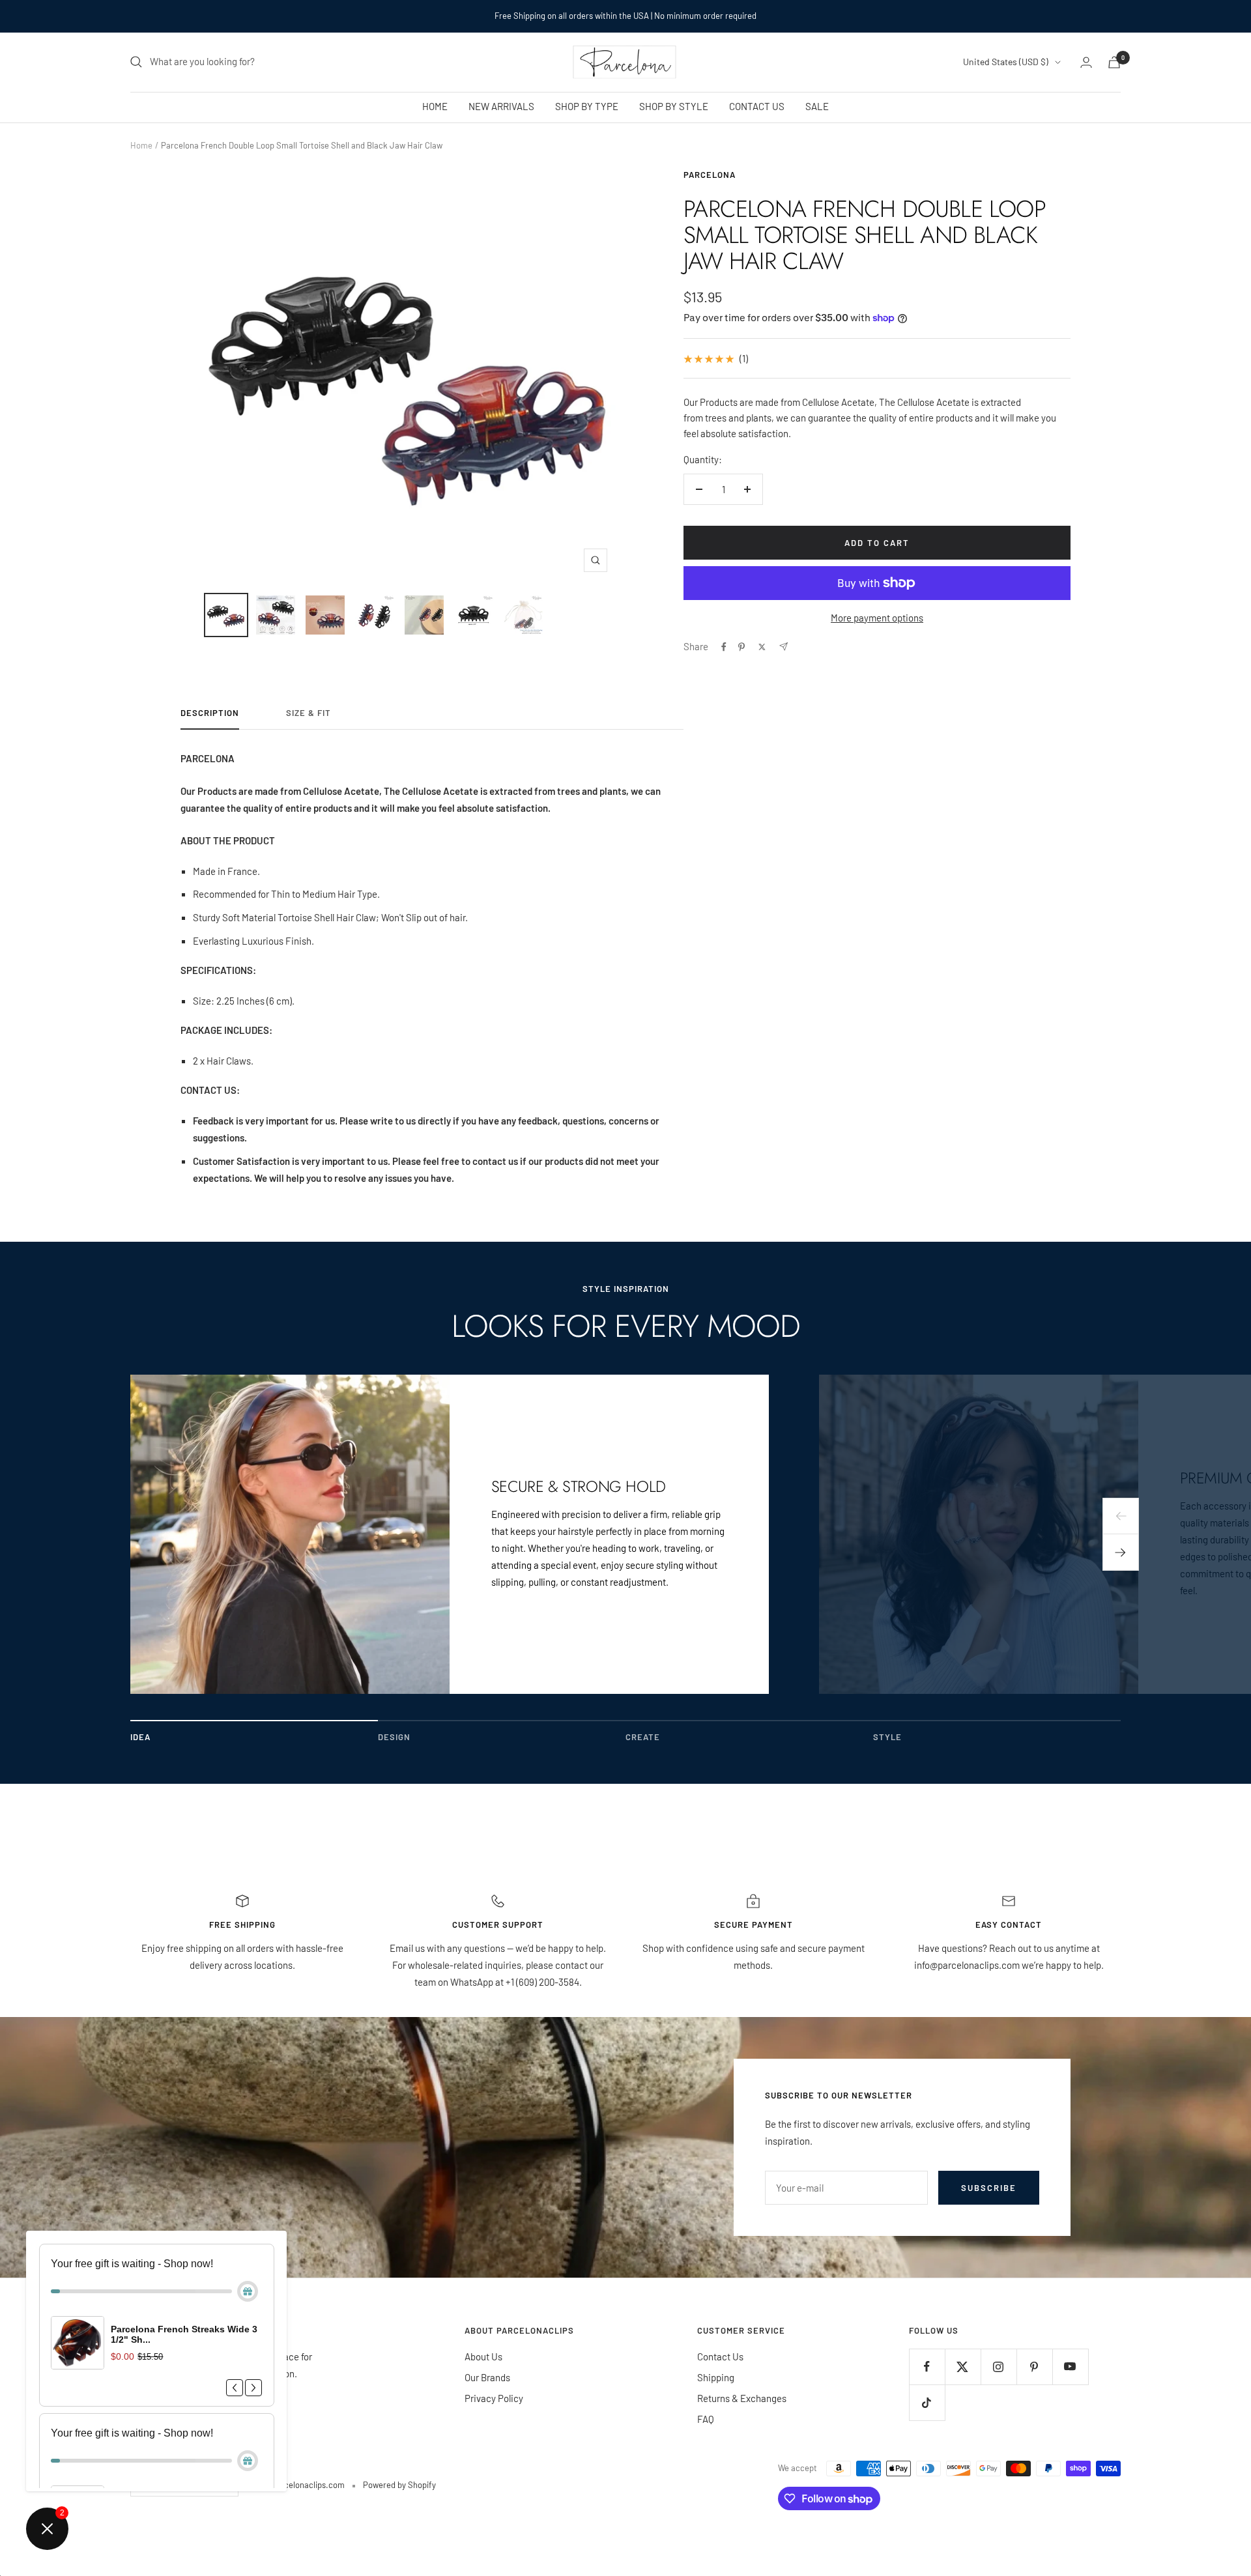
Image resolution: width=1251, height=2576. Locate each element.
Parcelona (710, 175)
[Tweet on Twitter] (762, 647)
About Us (483, 2356)
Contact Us (720, 2356)
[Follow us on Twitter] (963, 2367)
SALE (817, 106)
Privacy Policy (494, 2398)
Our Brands (487, 2377)
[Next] (1121, 1553)
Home (141, 145)
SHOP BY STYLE (674, 106)
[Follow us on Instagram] (999, 2367)
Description (210, 713)
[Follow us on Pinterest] (1034, 2367)
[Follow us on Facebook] (927, 2367)
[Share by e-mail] (784, 647)
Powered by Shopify (399, 2485)
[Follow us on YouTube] (1070, 2367)
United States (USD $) (1006, 62)
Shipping (716, 2377)
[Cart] (1114, 62)
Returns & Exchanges (742, 2398)
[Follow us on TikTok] (927, 2402)
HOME (435, 106)
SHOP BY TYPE (587, 106)
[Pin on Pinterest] (741, 647)
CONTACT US (757, 106)
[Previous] (1121, 1516)
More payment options (877, 618)
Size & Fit (309, 713)
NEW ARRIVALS (501, 106)
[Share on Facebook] (724, 647)
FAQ (706, 2419)
